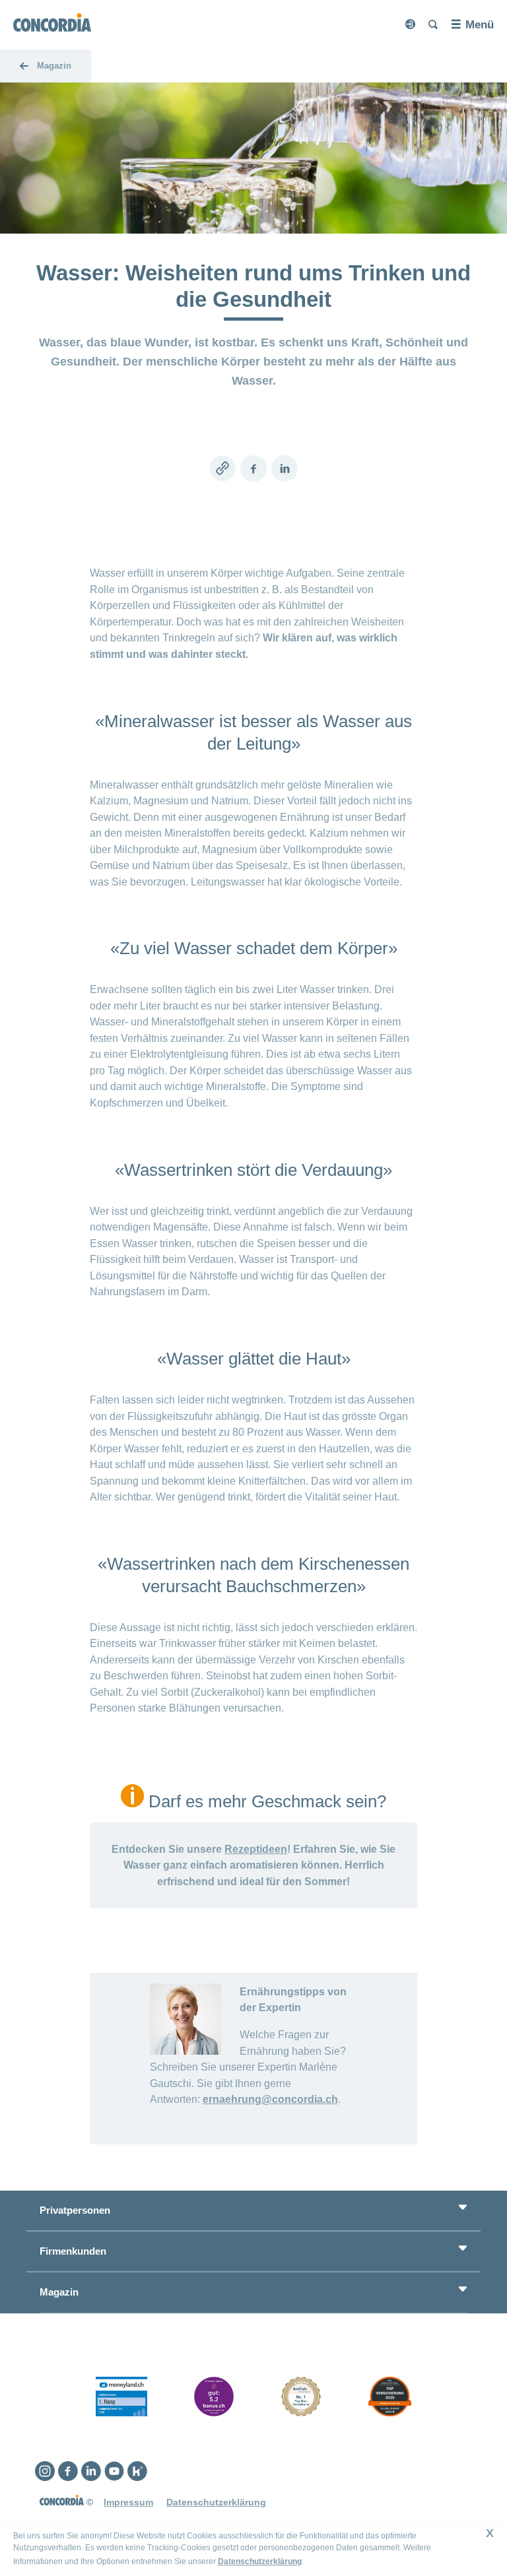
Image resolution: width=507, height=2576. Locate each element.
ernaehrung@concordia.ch (270, 2099)
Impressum (128, 2502)
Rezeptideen (256, 1849)
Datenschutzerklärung (260, 2561)
